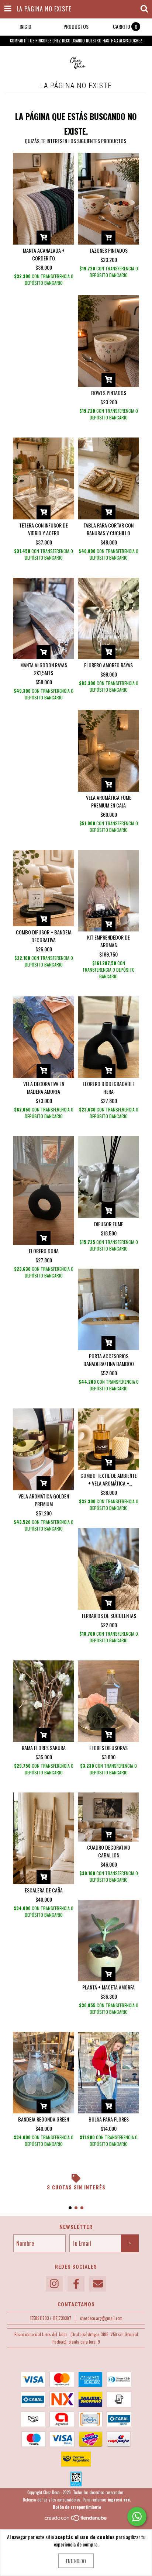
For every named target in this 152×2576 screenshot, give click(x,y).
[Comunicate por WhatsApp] (137, 2517)
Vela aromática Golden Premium (44, 1500)
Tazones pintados (108, 250)
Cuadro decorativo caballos (109, 1851)
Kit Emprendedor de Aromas (108, 941)
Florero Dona (44, 1251)
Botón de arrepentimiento (77, 2507)
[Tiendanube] (76, 2520)
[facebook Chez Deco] (76, 2284)
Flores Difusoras (108, 1748)
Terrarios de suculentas (109, 1616)
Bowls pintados (109, 393)
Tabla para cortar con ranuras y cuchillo (108, 529)
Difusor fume (109, 1224)
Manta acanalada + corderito (44, 254)
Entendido (76, 2561)
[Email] (98, 2284)
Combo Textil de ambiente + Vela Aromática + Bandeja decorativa (109, 1479)
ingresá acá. (119, 2500)
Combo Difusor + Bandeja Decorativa (44, 936)
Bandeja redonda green (44, 2119)
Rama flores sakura (44, 1748)
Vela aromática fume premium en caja (109, 801)
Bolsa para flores (109, 2119)
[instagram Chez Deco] (54, 2284)
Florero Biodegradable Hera (109, 1088)
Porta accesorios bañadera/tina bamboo (109, 1360)
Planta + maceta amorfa (108, 1987)
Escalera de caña (44, 1890)
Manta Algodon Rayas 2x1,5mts (44, 669)
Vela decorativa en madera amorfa (44, 1088)
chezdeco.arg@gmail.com (101, 2318)
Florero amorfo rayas (108, 665)
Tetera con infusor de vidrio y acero (44, 529)
